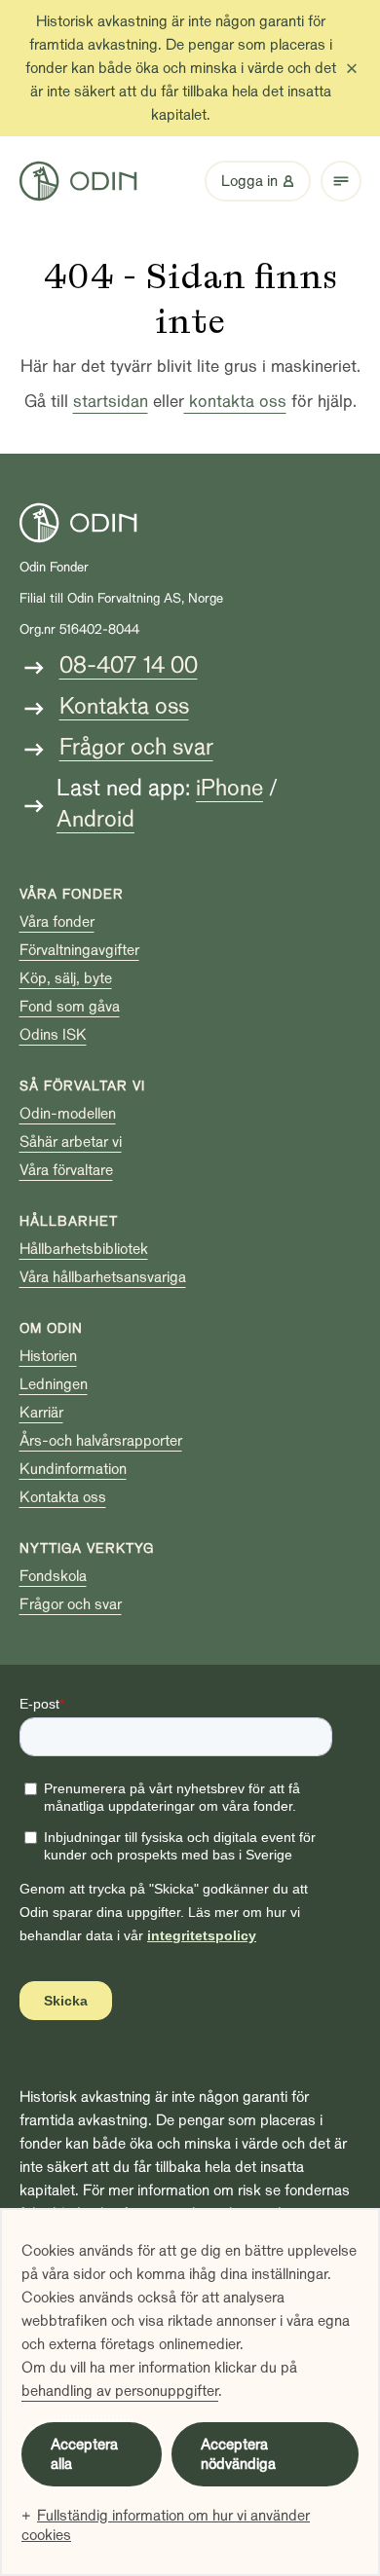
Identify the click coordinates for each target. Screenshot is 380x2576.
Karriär (41, 1413)
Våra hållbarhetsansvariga (103, 1277)
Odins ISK (53, 1035)
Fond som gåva (70, 1007)
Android (95, 819)
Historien (48, 1356)
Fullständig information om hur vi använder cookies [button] (166, 2525)
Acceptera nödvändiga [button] (238, 2454)
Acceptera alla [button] (84, 2454)
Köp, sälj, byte (66, 978)
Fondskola (53, 1576)
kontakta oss (235, 402)
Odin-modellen (68, 1114)
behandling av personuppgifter (120, 2391)
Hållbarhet (69, 1221)
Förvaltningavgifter (79, 950)
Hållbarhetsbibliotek (84, 1249)
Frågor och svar (136, 747)
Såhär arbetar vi (71, 1142)
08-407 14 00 (129, 665)
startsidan (111, 402)
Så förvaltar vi (82, 1086)
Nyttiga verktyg (87, 1548)
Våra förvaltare (66, 1170)
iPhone (229, 788)
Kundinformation (73, 1469)
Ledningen (54, 1384)
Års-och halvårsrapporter (101, 1441)
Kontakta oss (124, 706)
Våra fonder (72, 894)
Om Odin (51, 1328)
